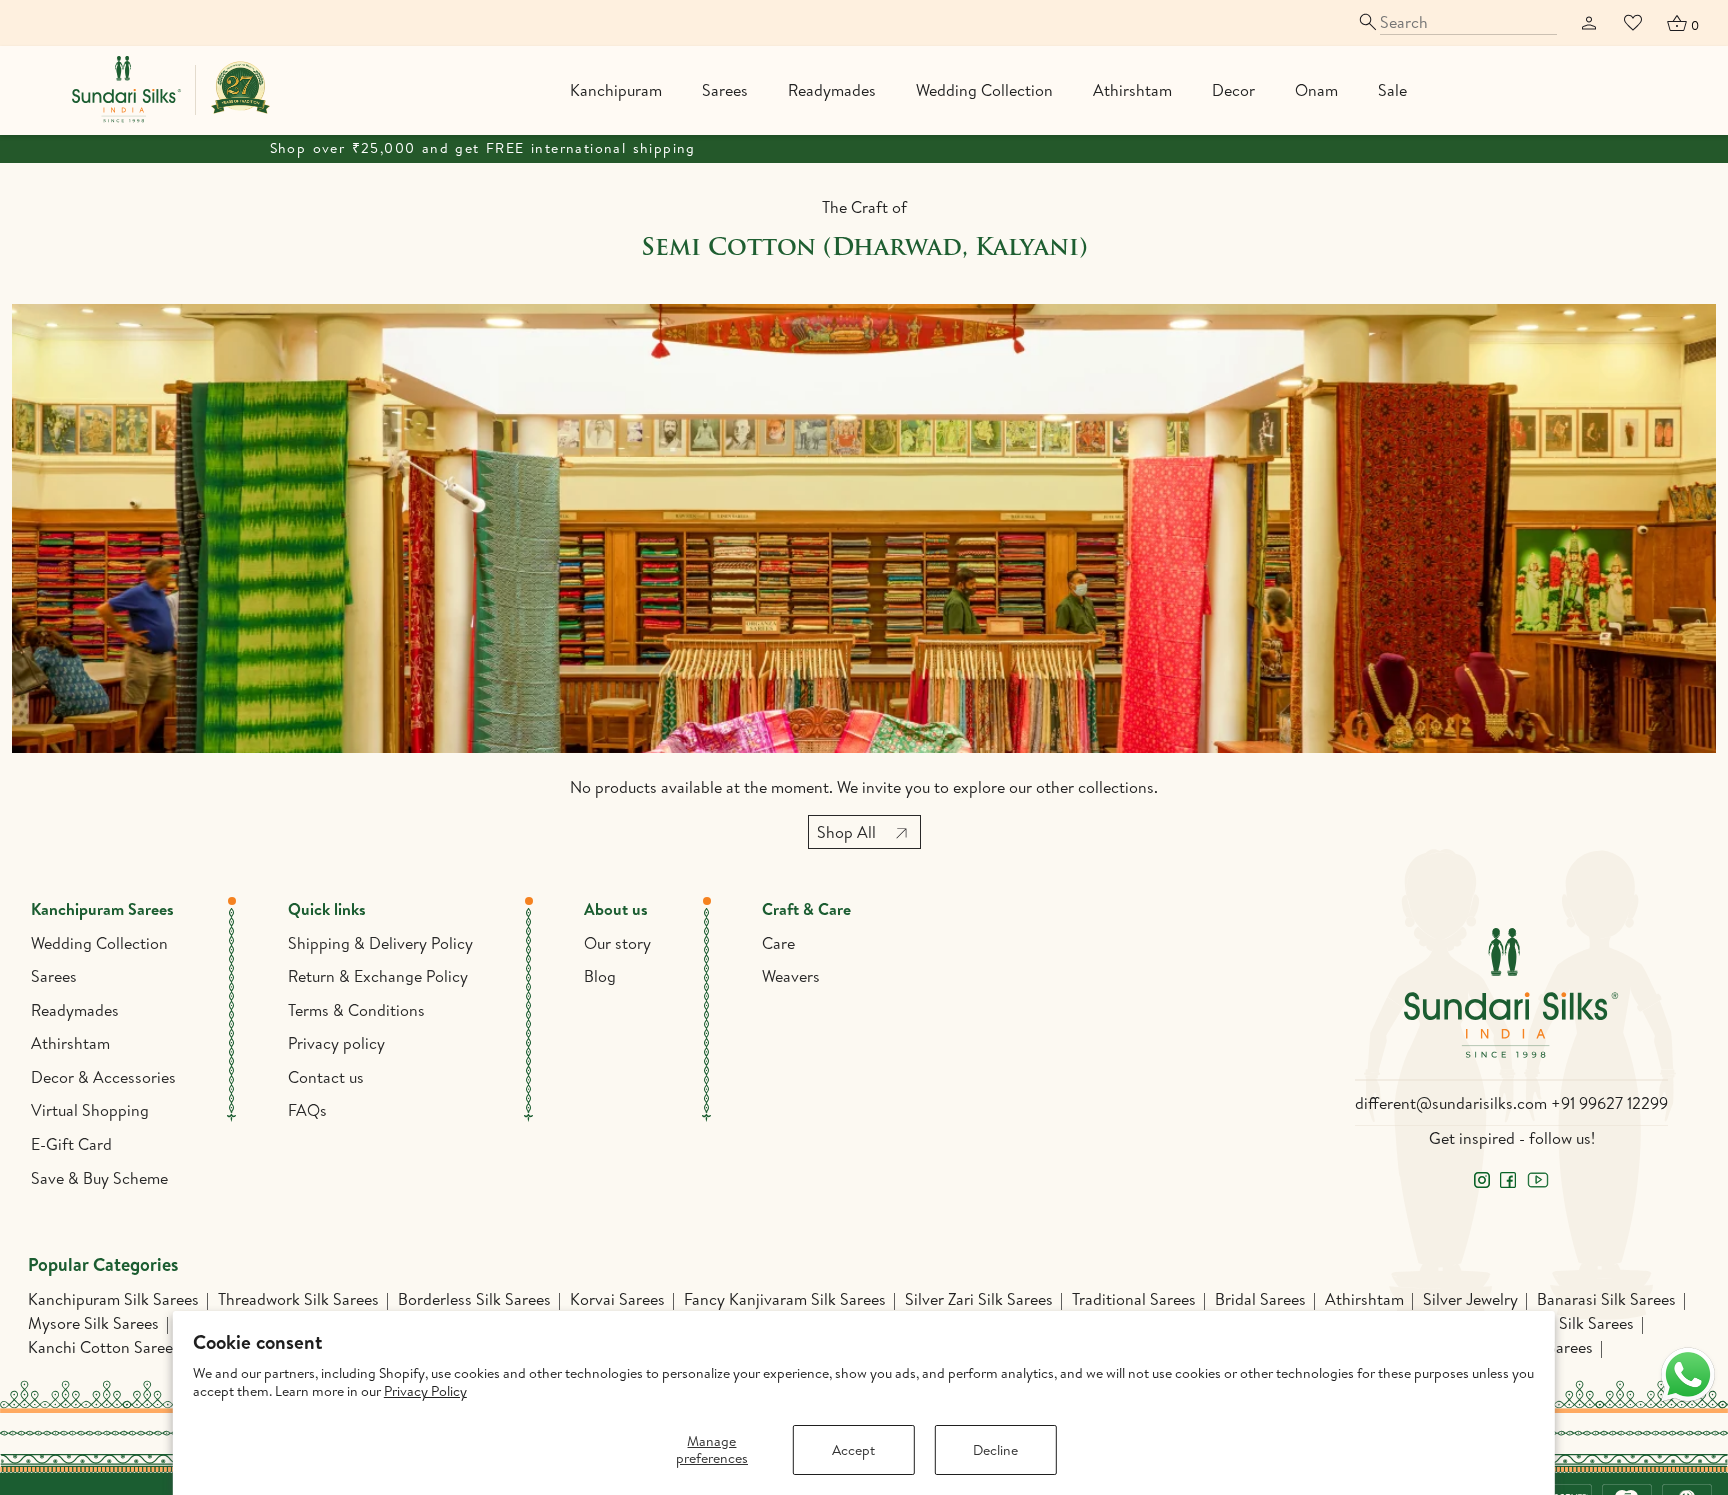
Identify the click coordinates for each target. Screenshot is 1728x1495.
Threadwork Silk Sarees (298, 1299)
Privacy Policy (425, 1391)
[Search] (1456, 22)
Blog (600, 976)
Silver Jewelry (1470, 1299)
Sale (1392, 90)
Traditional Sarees (1134, 1299)
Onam (1316, 90)
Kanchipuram (616, 90)
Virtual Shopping (90, 1110)
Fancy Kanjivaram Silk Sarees (785, 1299)
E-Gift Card (71, 1144)
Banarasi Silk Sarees (1606, 1299)
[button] (1682, 23)
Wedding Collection (984, 90)
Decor (1233, 90)
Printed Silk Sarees (1569, 1323)
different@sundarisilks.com (1451, 1103)
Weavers (791, 976)
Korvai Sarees (617, 1299)
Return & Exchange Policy (378, 976)
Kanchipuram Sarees (102, 909)
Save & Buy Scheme (99, 1178)
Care (778, 943)
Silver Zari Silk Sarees (979, 1299)
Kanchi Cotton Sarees (104, 1347)
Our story (617, 943)
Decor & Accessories (103, 1077)
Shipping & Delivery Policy (380, 943)
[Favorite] (1633, 23)
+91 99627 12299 (1609, 1103)
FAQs (307, 1110)
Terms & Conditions (356, 1010)
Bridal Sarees (1260, 1299)
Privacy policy (336, 1043)
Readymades (832, 90)
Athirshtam (1132, 90)
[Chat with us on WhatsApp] (1688, 1375)
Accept (853, 1450)
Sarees (725, 90)
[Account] (1589, 23)
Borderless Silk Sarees (474, 1299)
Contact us (326, 1077)
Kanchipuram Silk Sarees (113, 1299)
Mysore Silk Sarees (93, 1323)
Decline (995, 1450)
